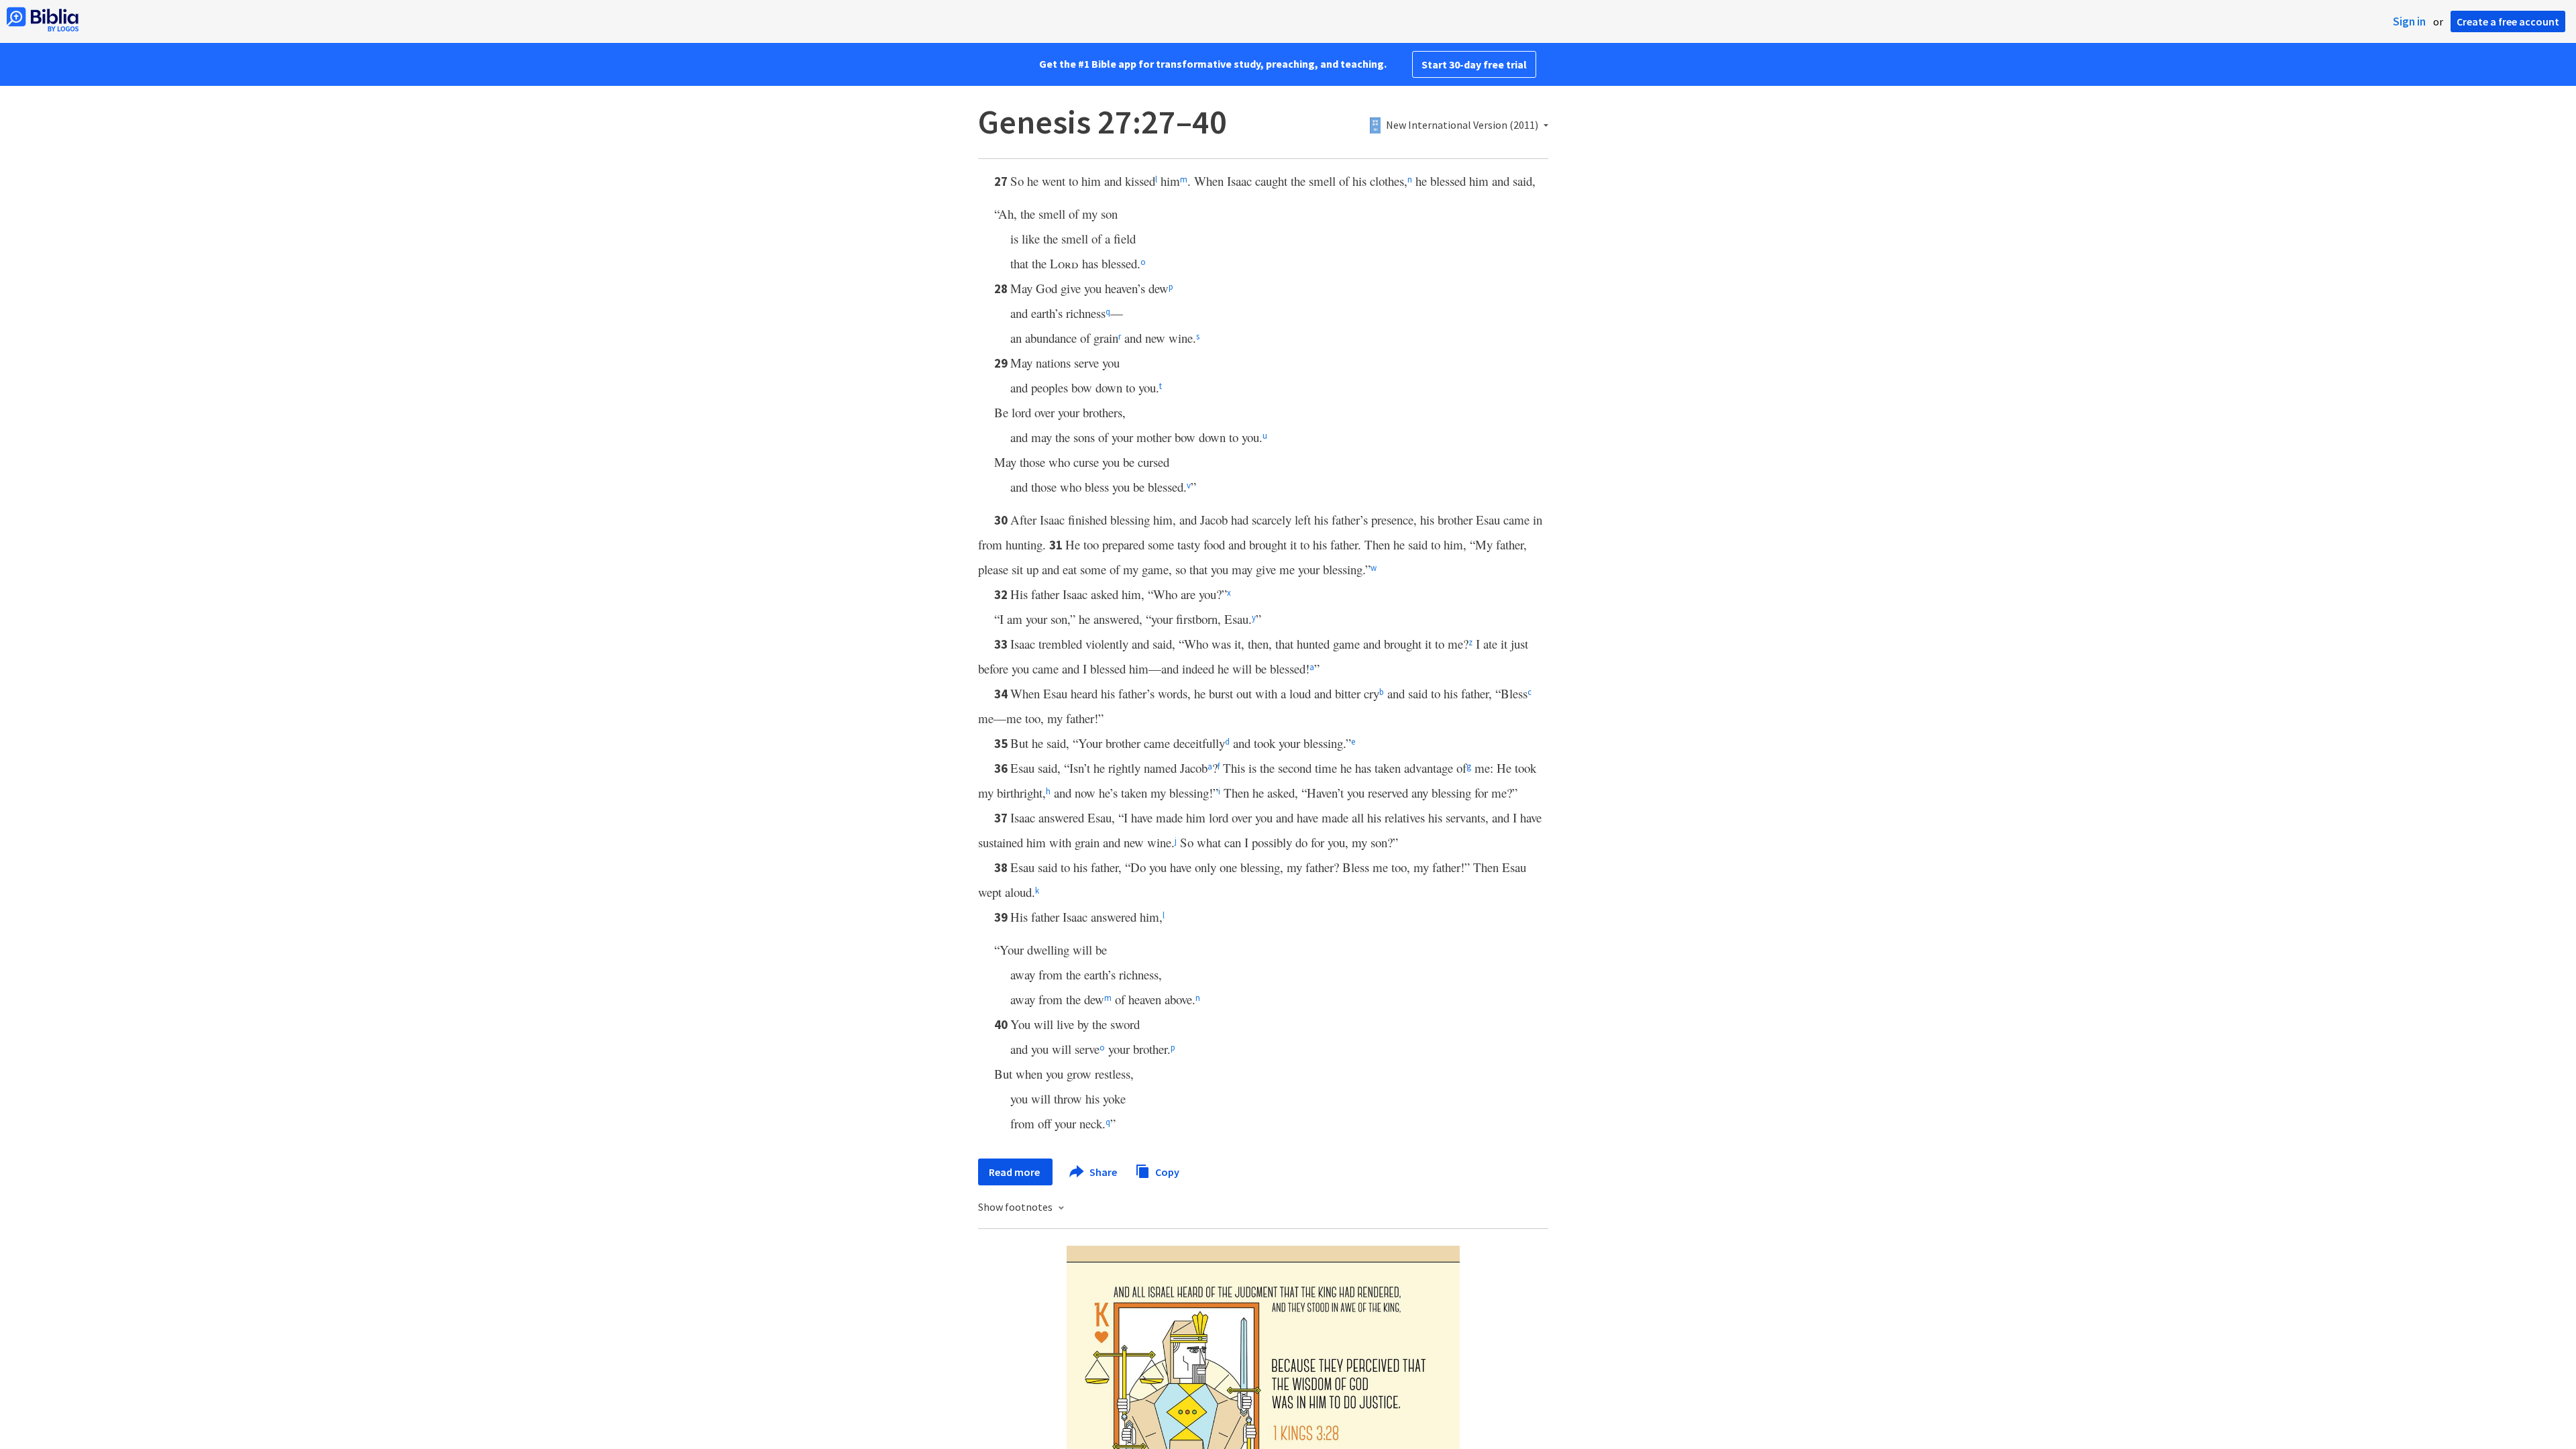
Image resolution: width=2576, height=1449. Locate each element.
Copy (1166, 1171)
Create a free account (2508, 21)
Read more (1015, 1172)
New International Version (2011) (1462, 125)
